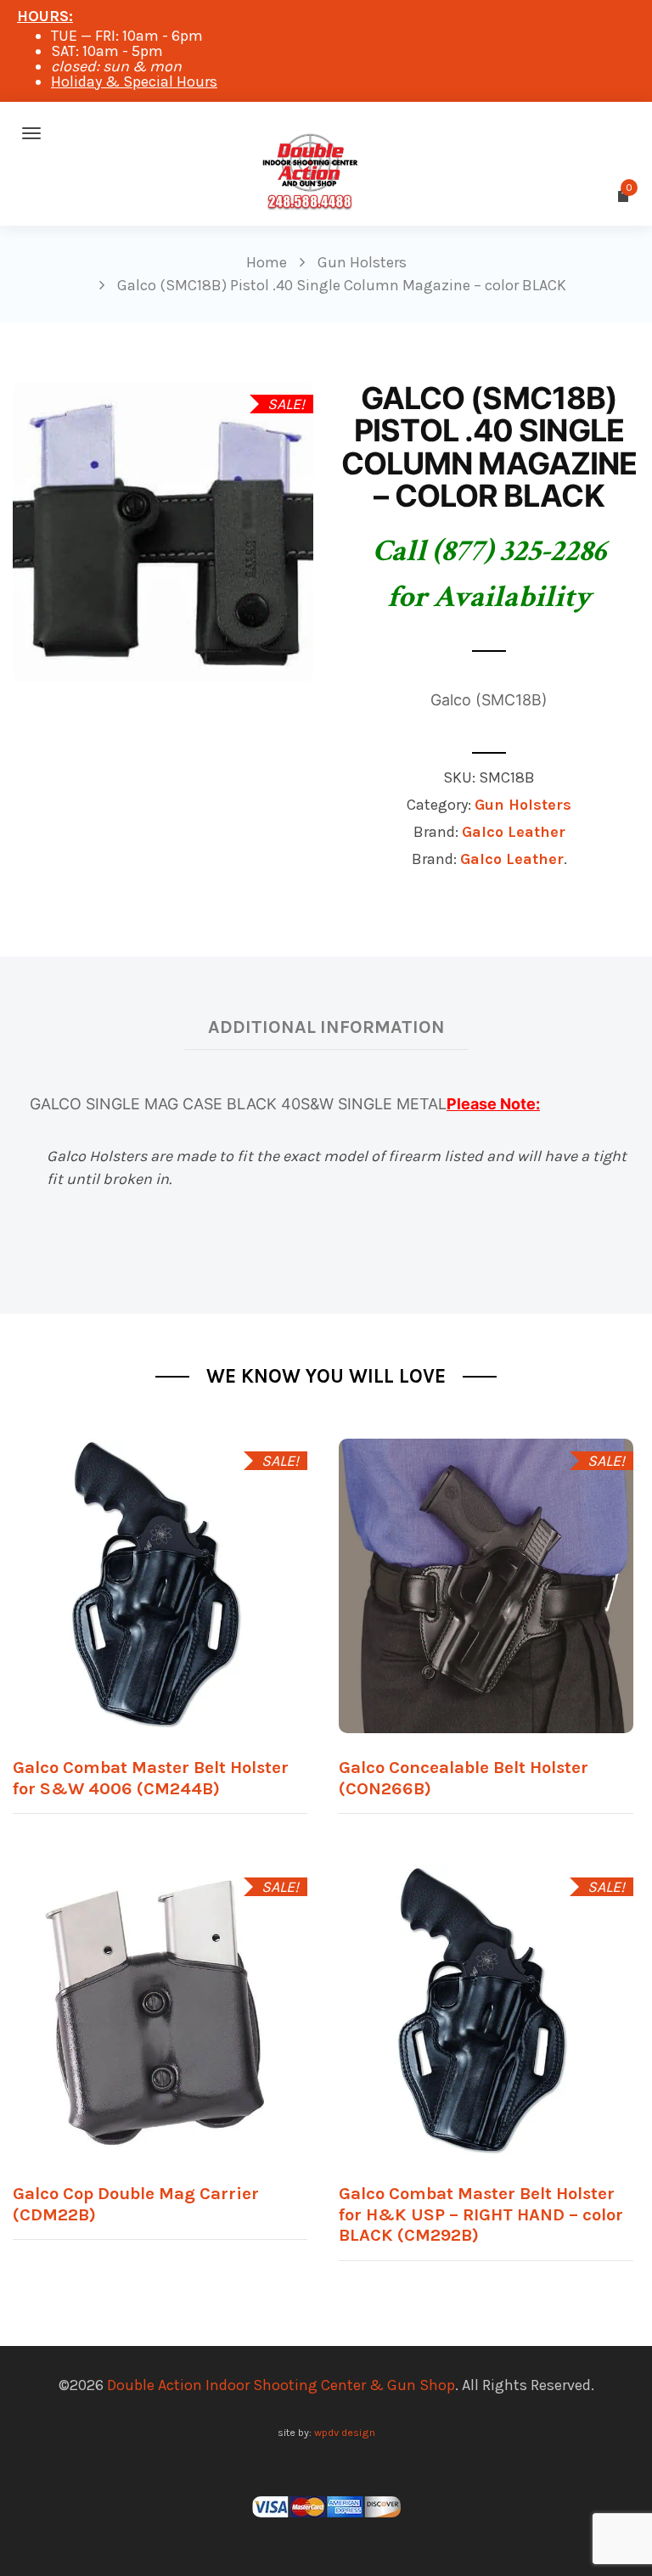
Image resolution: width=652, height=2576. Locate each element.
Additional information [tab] (326, 1027)
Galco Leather (514, 832)
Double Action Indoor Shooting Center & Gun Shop (281, 2385)
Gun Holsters (523, 805)
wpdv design (345, 2432)
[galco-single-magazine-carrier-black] (163, 530)
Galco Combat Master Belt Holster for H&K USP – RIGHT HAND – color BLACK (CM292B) (481, 2214)
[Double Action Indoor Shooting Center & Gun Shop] (326, 133)
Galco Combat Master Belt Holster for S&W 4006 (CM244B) (151, 1778)
